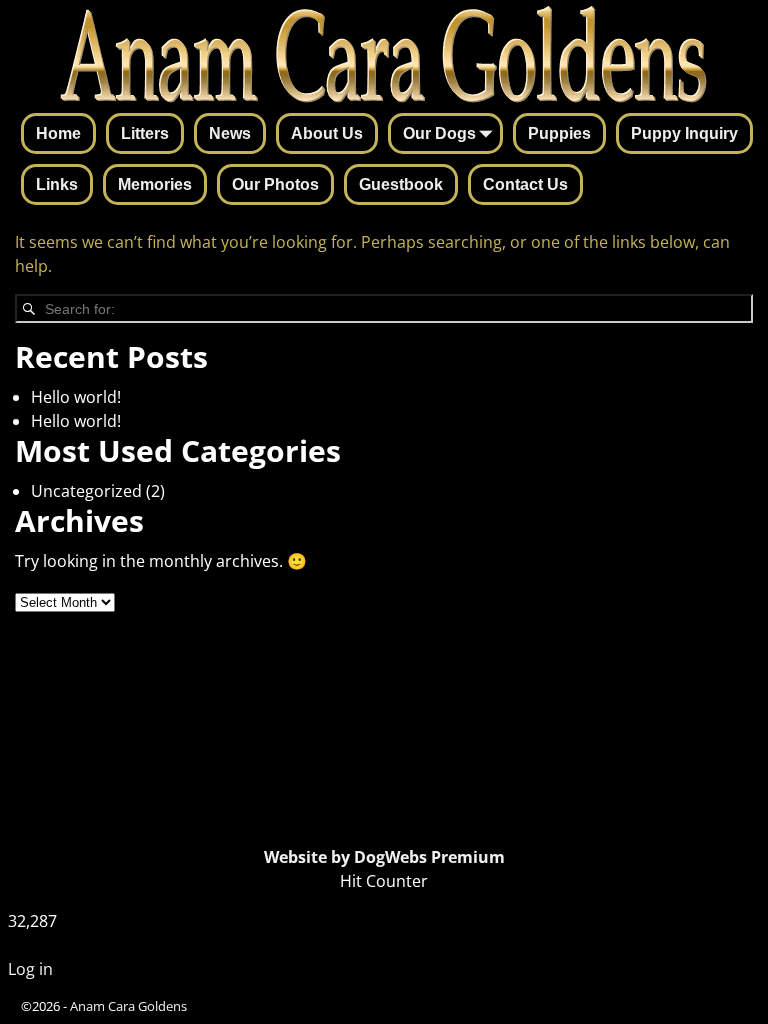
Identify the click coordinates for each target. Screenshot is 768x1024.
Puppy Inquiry (684, 133)
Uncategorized (86, 491)
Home (58, 133)
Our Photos (275, 184)
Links (57, 184)
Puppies (559, 133)
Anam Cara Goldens (128, 1006)
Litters (145, 133)
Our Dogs (439, 133)
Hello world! (76, 397)
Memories (155, 184)
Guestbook (401, 184)
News (230, 133)
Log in (30, 969)
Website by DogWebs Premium (384, 857)
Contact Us (525, 184)
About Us (327, 133)
